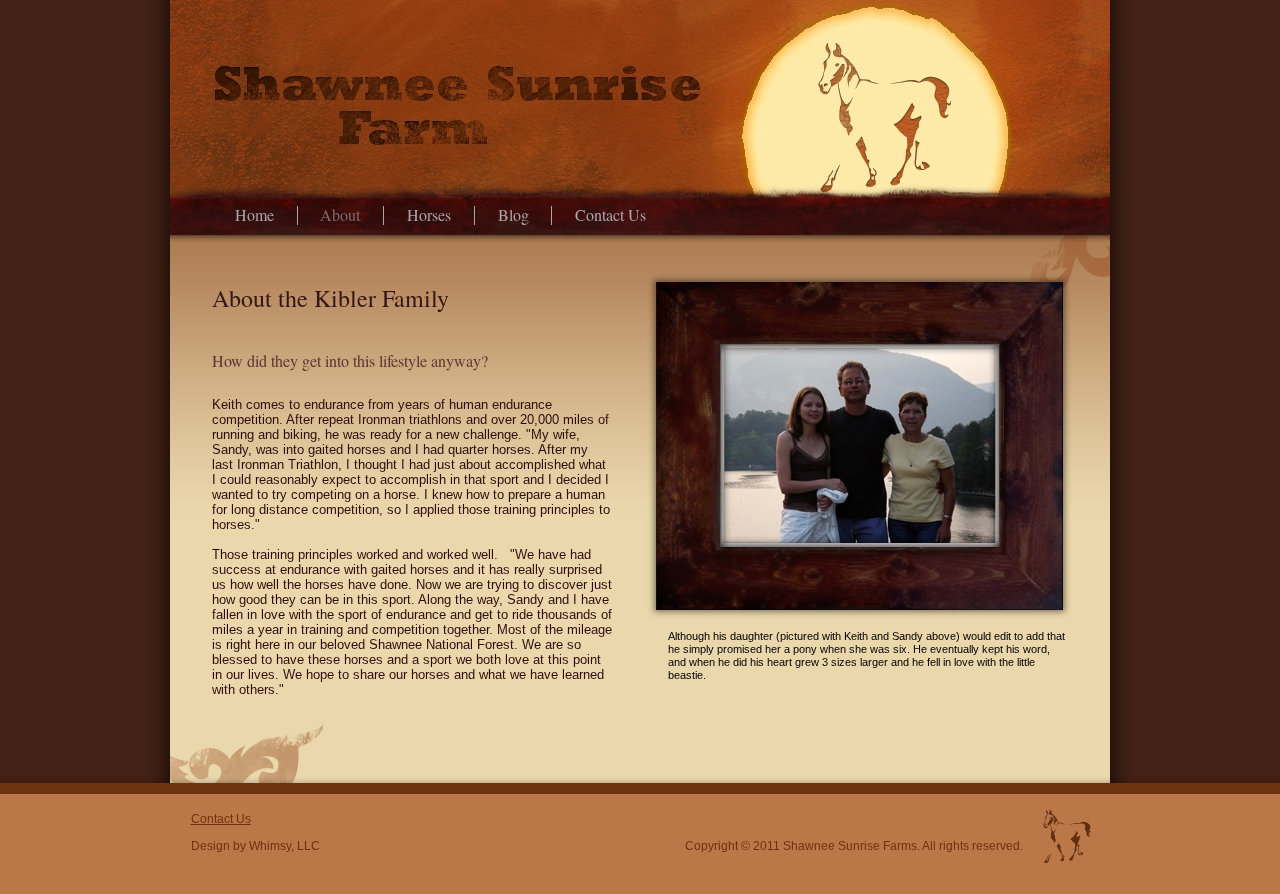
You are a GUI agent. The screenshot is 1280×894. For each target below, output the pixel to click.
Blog (513, 215)
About (340, 215)
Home (254, 215)
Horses (429, 215)
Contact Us (610, 215)
